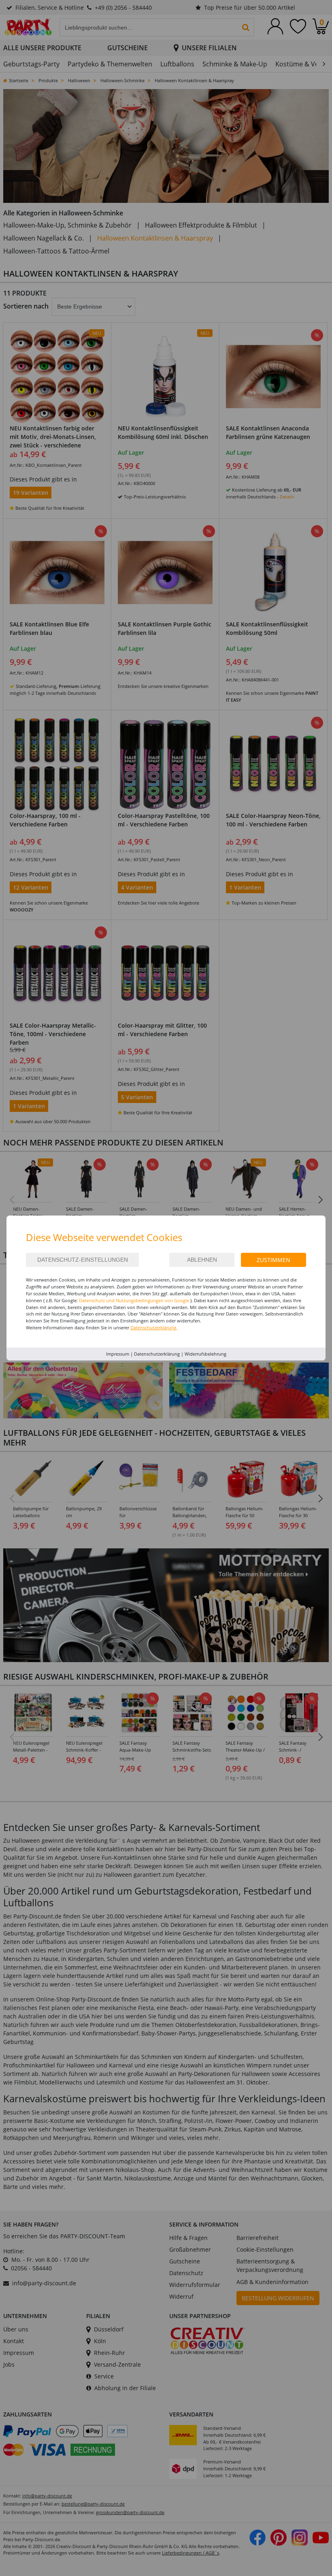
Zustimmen (273, 1260)
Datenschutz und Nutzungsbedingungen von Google (134, 1300)
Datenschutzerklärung (157, 1354)
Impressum (118, 1354)
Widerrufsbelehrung (205, 1354)
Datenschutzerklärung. (154, 1327)
